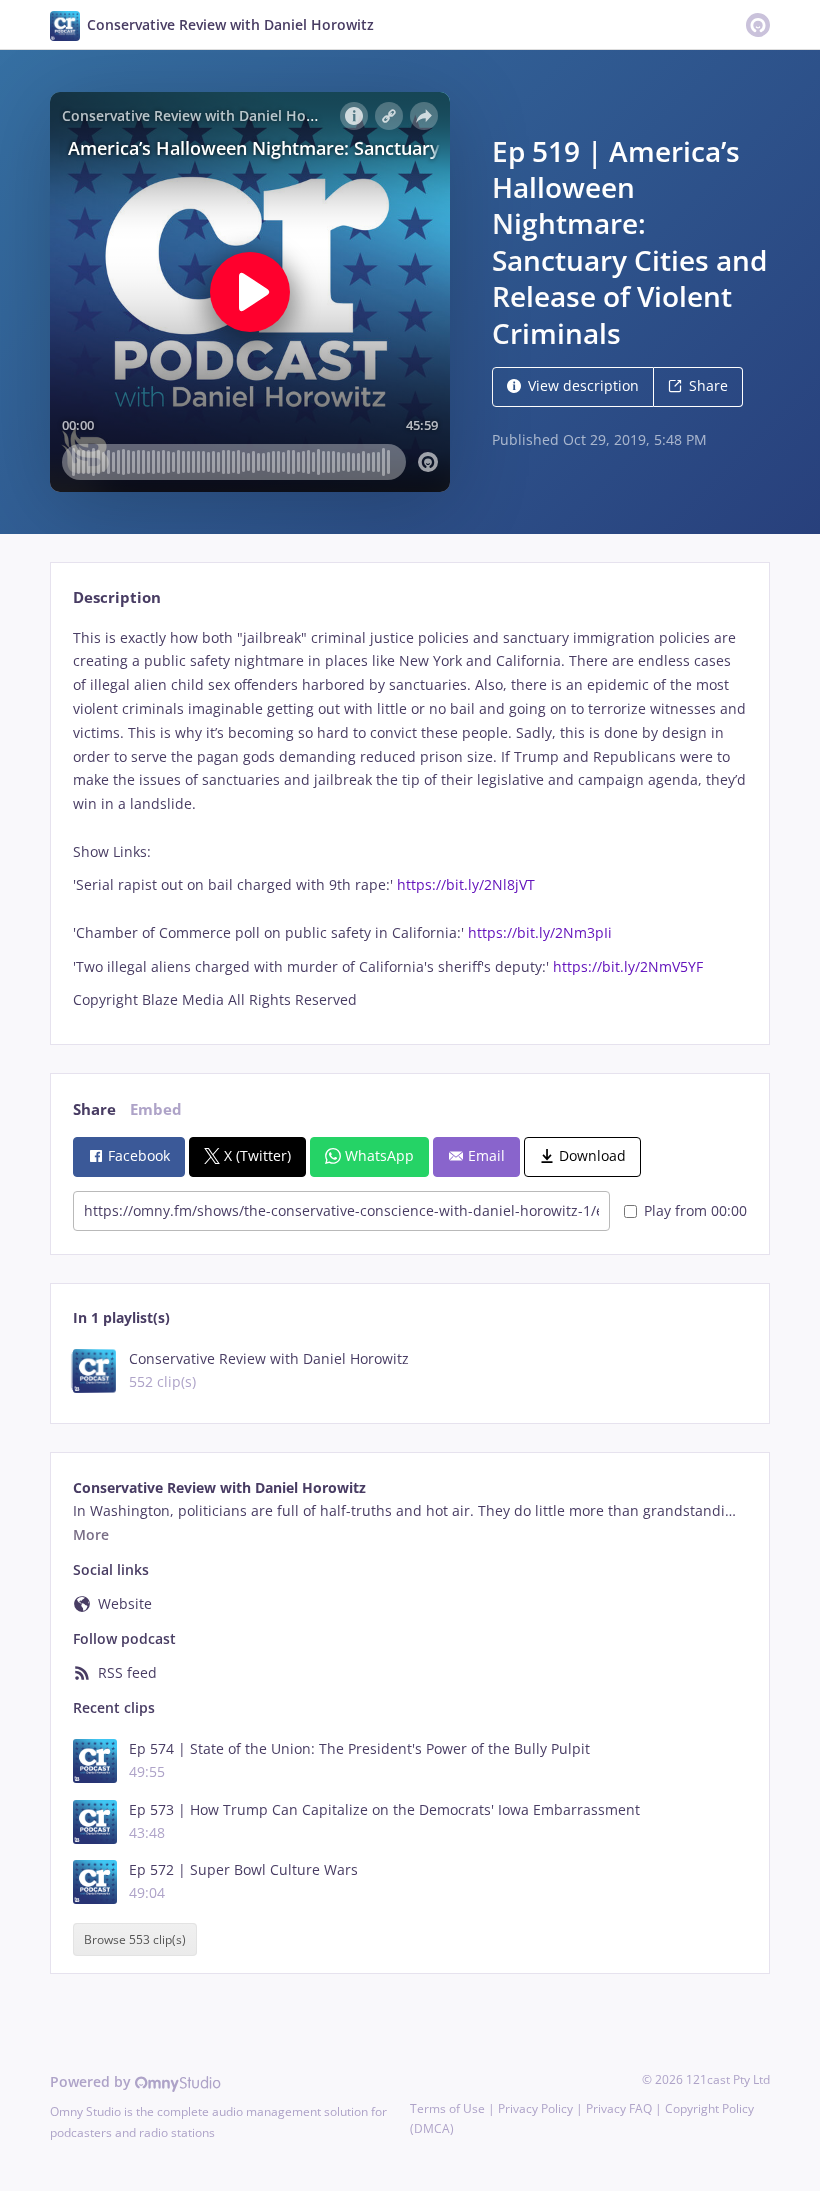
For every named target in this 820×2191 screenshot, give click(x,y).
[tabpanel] (409, 819)
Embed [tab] (156, 1109)
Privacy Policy (535, 2108)
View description (583, 385)
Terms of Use (447, 2108)
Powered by (92, 2081)
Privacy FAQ (619, 2108)
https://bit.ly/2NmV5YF (628, 966)
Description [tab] (117, 597)
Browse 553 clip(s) (135, 1939)
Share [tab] (94, 1109)
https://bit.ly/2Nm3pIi (540, 932)
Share (708, 385)
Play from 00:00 (695, 1210)
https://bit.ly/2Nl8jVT (466, 884)
